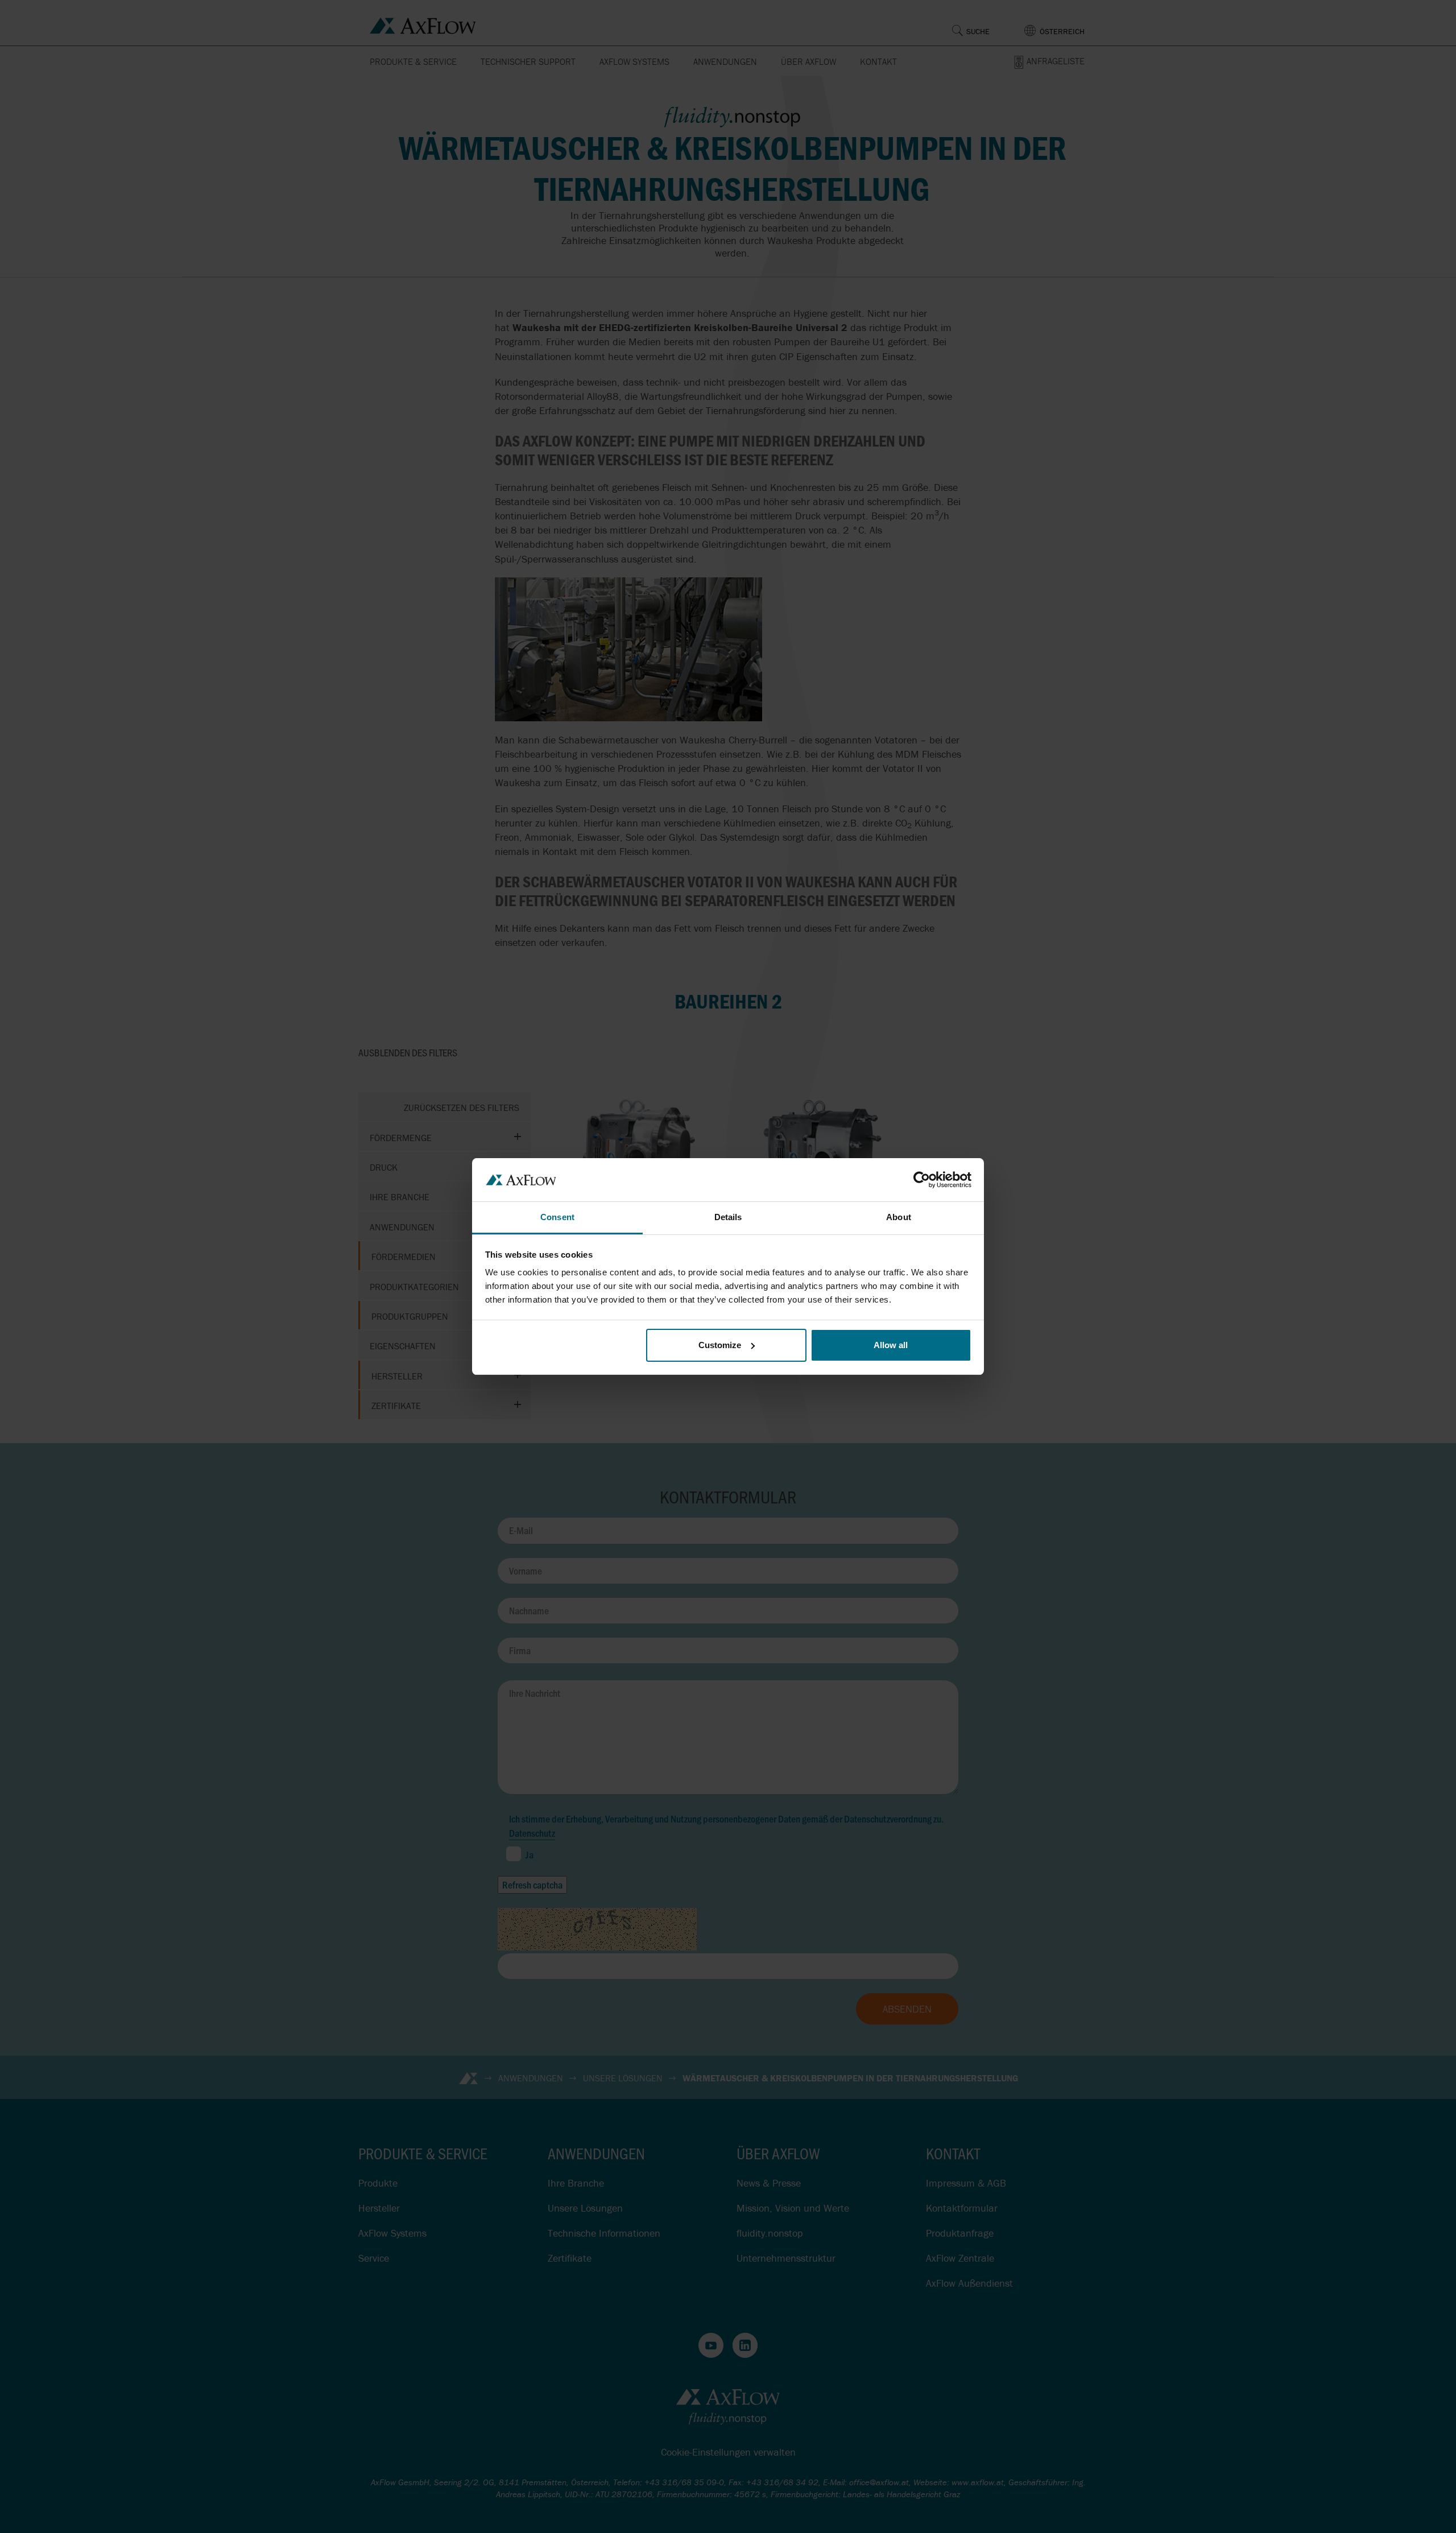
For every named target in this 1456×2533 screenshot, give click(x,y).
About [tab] (899, 1217)
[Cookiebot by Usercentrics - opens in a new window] (922, 1180)
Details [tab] (728, 1217)
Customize (720, 1345)
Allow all (891, 1345)
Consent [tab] (557, 1217)
